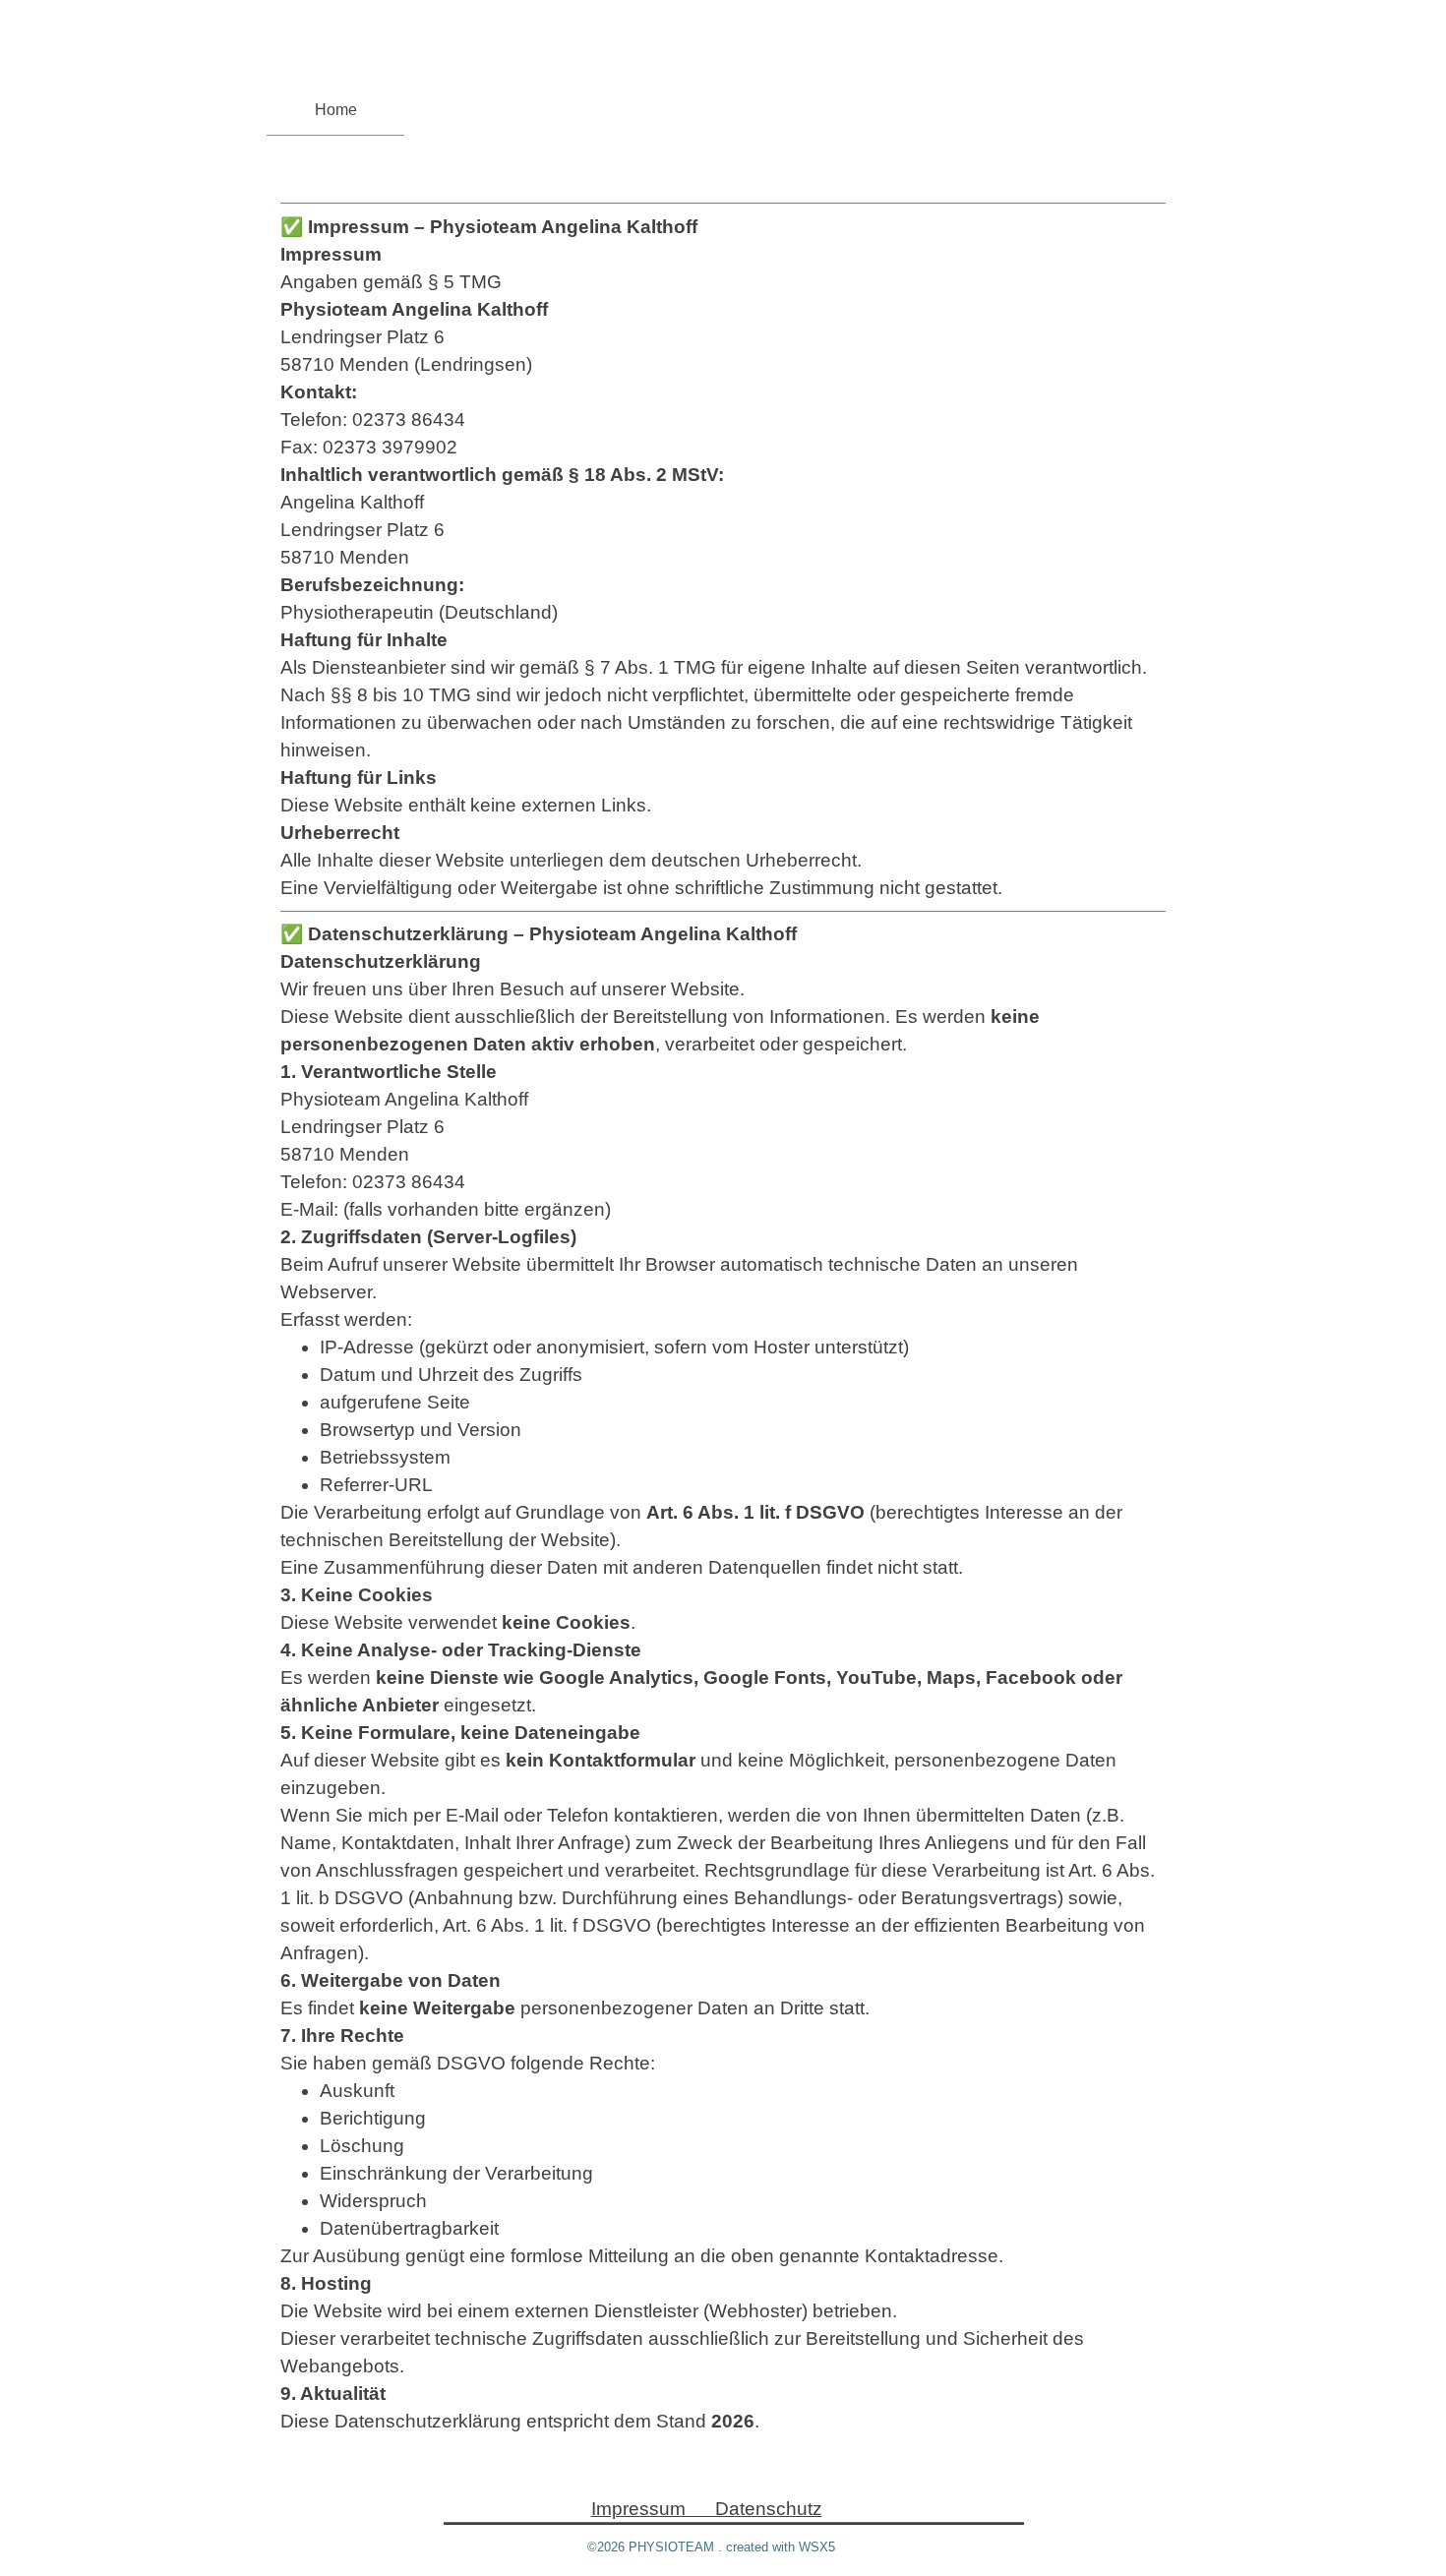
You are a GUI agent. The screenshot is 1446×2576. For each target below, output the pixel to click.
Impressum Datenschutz (707, 2509)
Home (336, 110)
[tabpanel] (723, 1315)
